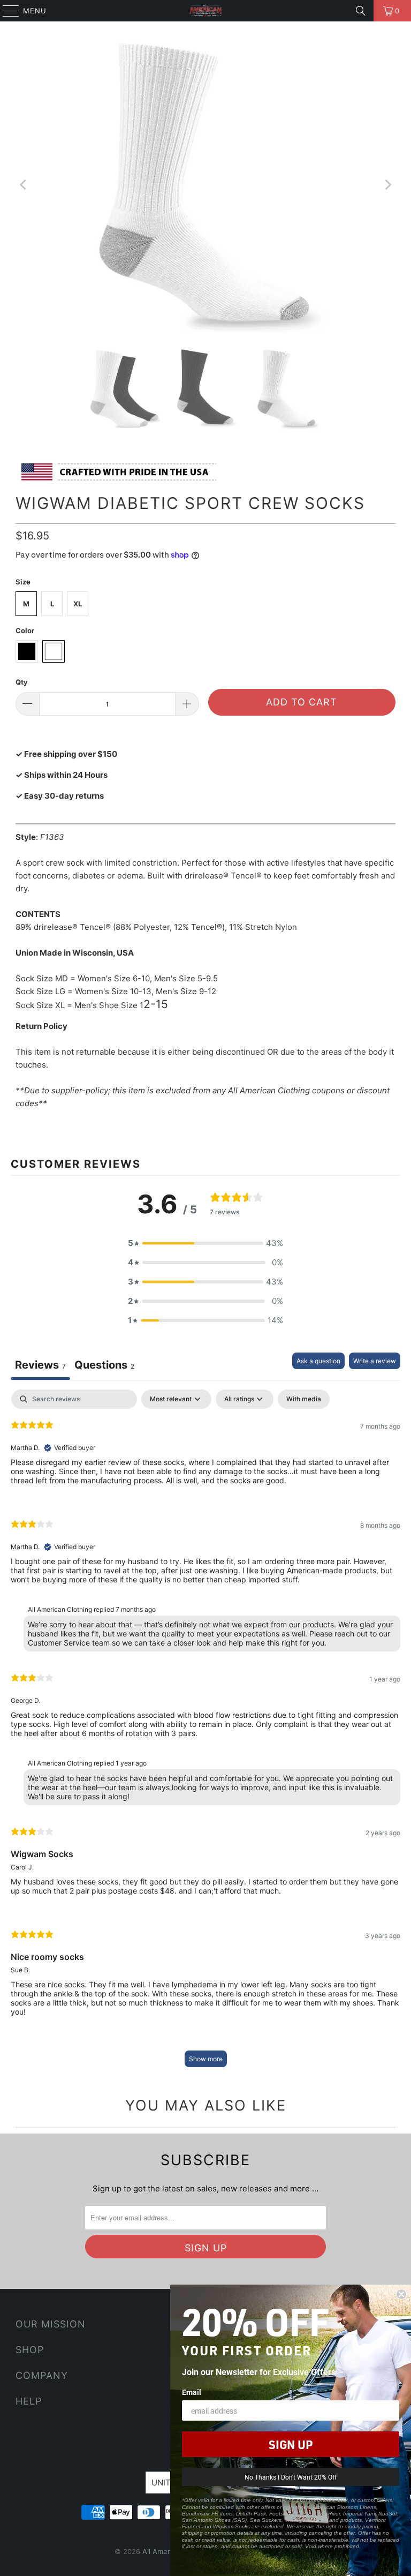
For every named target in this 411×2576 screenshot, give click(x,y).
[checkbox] (304, 1399)
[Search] (361, 11)
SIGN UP (291, 2444)
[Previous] (24, 185)
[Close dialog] (401, 2294)
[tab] (104, 1366)
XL (78, 604)
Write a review (375, 1361)
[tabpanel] (205, 1733)
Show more (206, 2059)
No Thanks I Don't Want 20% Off (291, 2477)
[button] (205, 1243)
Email (192, 2392)
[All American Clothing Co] (205, 11)
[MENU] (6, 11)
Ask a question (318, 1361)
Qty (22, 682)
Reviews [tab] (40, 1365)
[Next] (387, 185)
